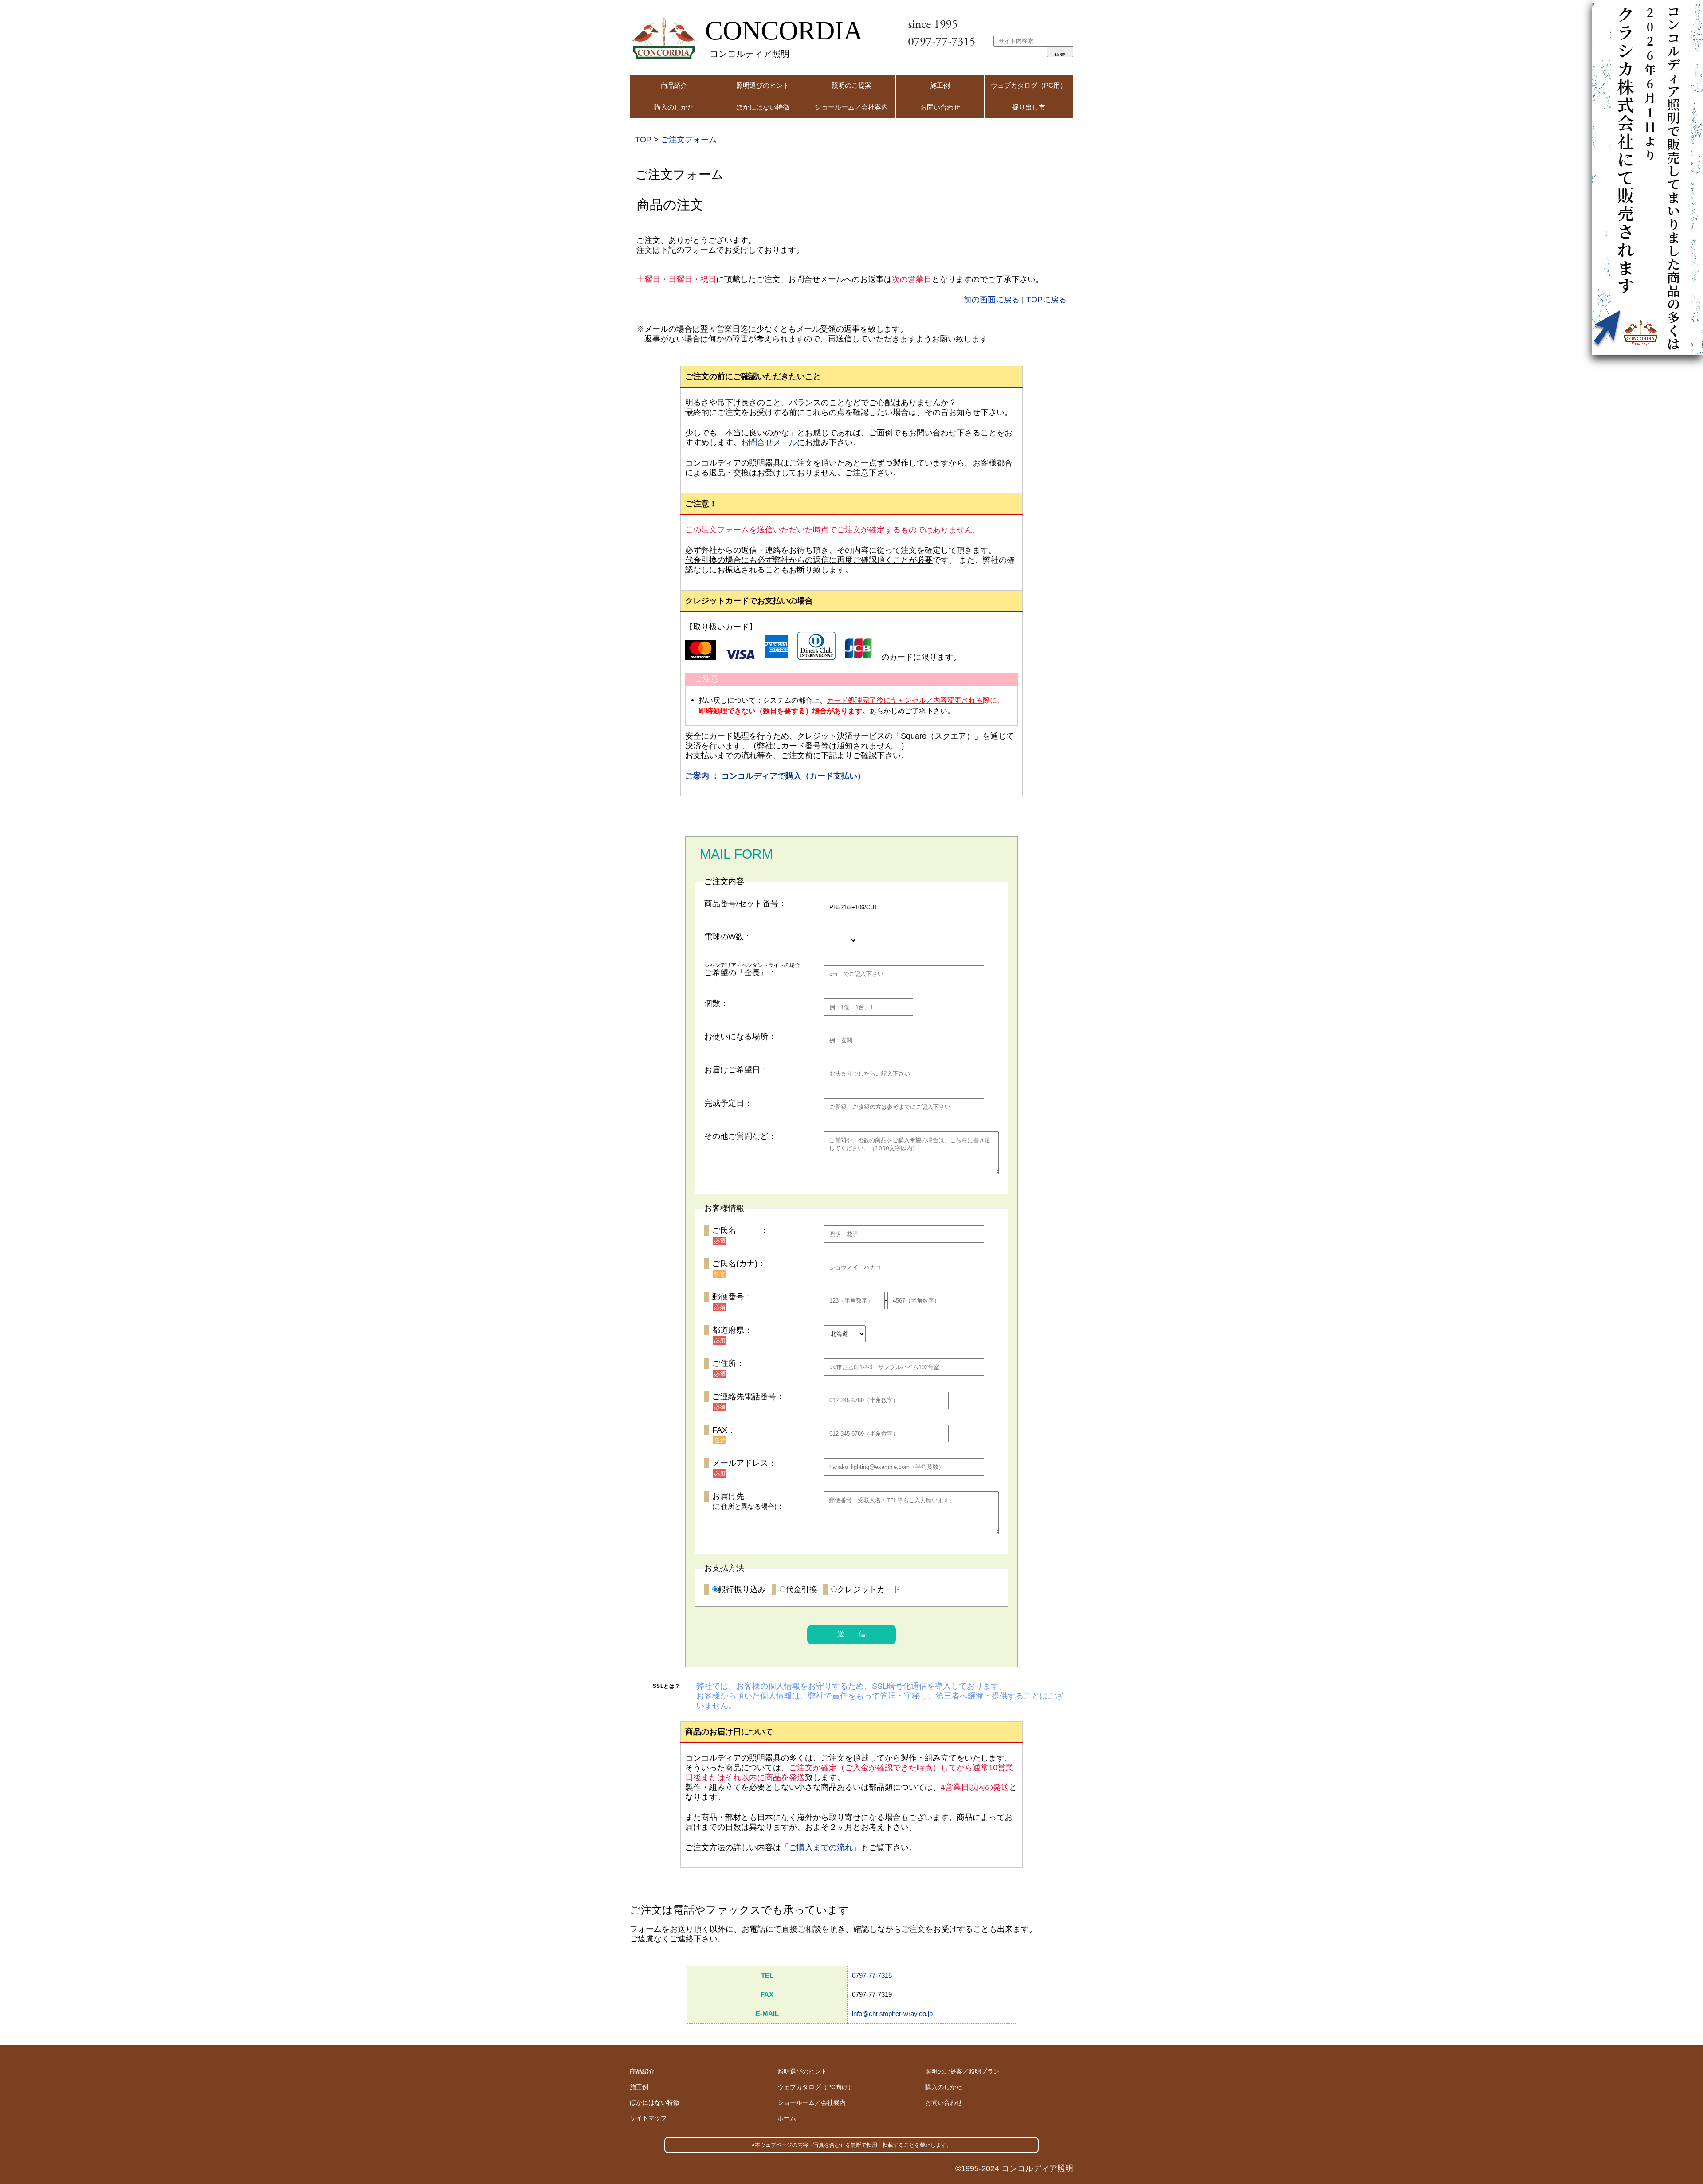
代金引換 (801, 1589)
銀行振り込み (742, 1589)
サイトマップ (648, 2118)
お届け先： (748, 1501)
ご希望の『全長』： (740, 973)
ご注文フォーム (689, 140)
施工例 (940, 85)
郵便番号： (732, 1297)
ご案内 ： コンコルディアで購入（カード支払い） (775, 776)
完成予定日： (728, 1103)
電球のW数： (728, 937)
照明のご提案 (851, 85)
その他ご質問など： (740, 1136)
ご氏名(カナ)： (739, 1264)
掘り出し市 (1029, 107)
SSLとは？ (667, 1686)
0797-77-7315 (872, 1975)
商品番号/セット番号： (745, 904)
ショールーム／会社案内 (851, 107)
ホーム (787, 2118)
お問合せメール (769, 442)
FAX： (724, 1430)
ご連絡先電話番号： (748, 1397)
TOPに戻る (1046, 300)
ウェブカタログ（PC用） (1029, 85)
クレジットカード (869, 1589)
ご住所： (728, 1363)
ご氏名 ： (740, 1230)
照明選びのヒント (763, 85)
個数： (716, 1003)
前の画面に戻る (992, 300)
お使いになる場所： (740, 1037)
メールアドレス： (744, 1463)
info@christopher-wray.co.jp (892, 2014)
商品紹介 (674, 85)
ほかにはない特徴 (763, 107)
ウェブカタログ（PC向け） (816, 2087)
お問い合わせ (940, 107)
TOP (643, 140)
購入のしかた (674, 107)
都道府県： (732, 1330)
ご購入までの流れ (821, 1847)
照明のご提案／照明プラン (962, 2071)
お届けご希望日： (736, 1070)
